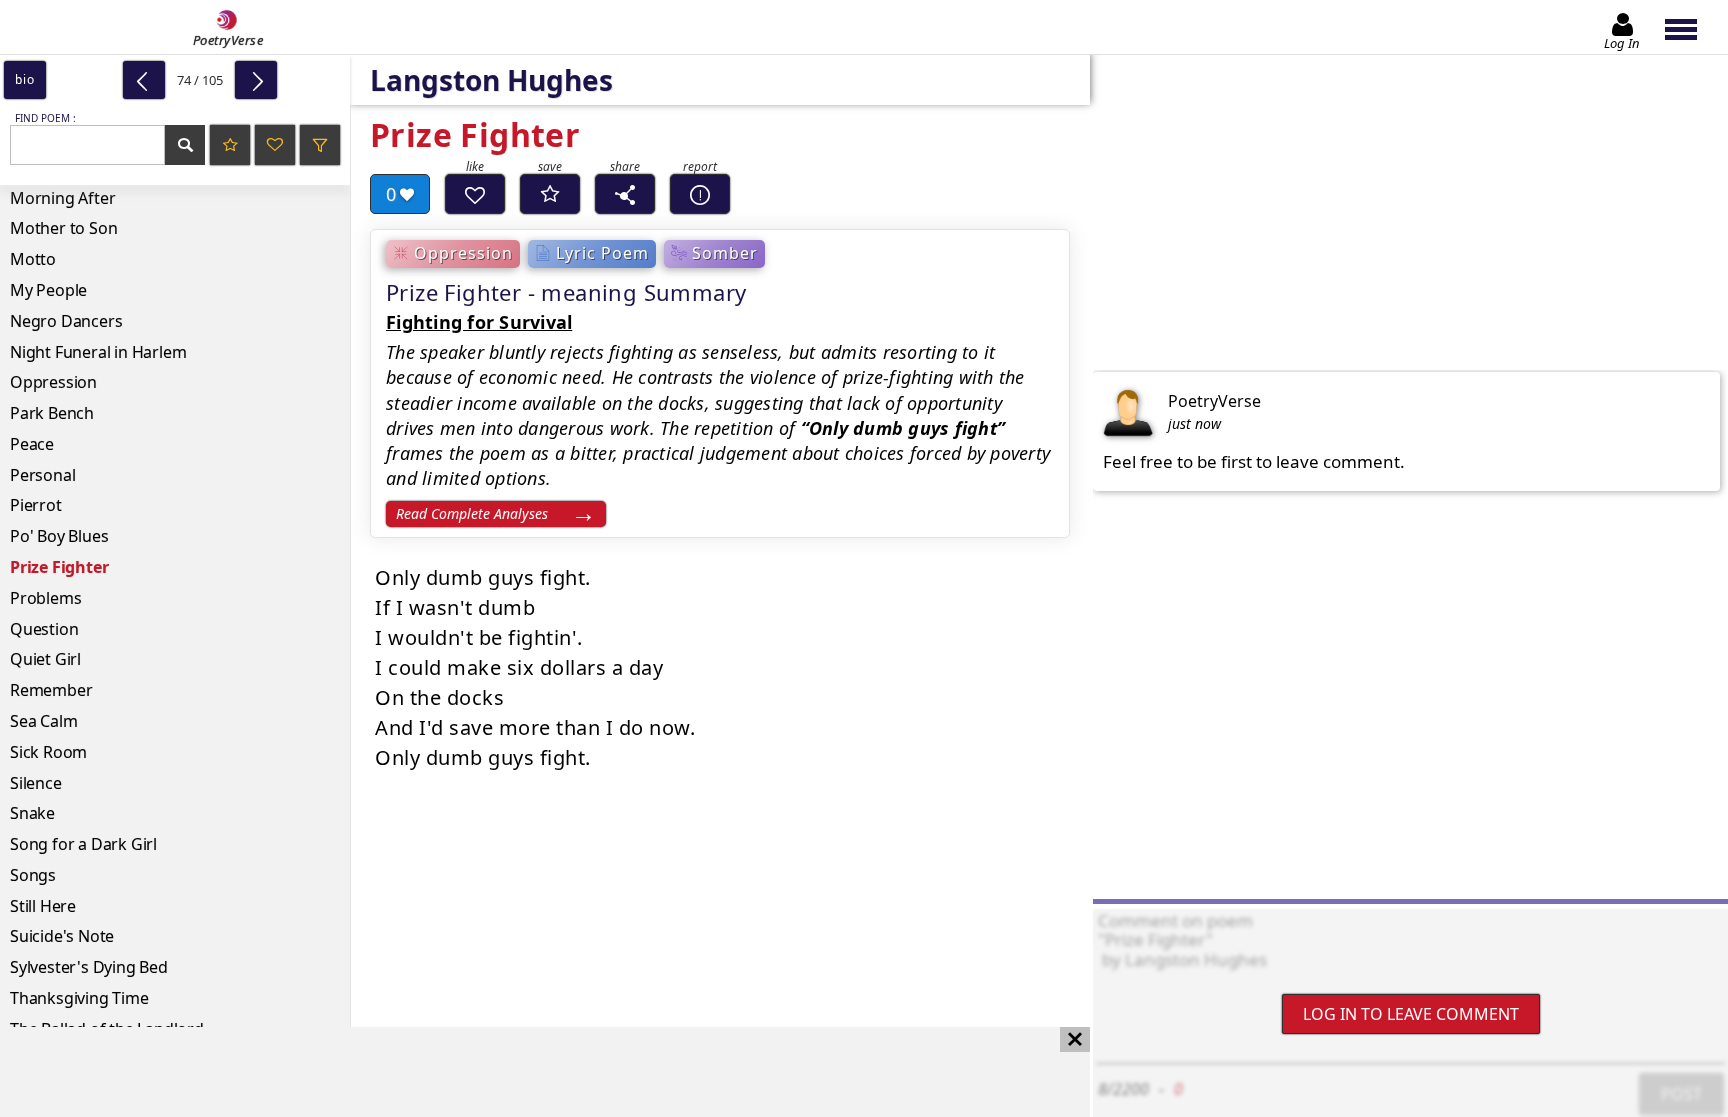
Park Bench (52, 413)
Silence (36, 783)
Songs (33, 875)
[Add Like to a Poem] (475, 194)
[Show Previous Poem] (144, 80)
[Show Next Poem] (256, 80)
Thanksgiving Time (79, 998)
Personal (42, 475)
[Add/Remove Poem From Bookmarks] (550, 194)
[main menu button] (1690, 27)
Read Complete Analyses (472, 513)
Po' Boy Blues (59, 536)
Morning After (62, 198)
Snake (32, 813)
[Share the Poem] (625, 194)
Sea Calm (43, 721)
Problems (45, 598)
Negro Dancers (66, 321)
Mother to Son (63, 228)
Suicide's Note (62, 936)
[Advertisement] (525, 1072)
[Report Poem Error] (700, 194)
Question (44, 629)
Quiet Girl (45, 659)
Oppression (53, 382)
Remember (51, 690)
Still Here (43, 906)
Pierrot (36, 505)
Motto (33, 259)
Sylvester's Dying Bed (89, 967)
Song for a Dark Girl (83, 844)
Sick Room (48, 752)
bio (24, 79)
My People (48, 290)
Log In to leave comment (1411, 1014)
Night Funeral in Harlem (98, 352)
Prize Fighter (59, 567)
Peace (32, 444)
